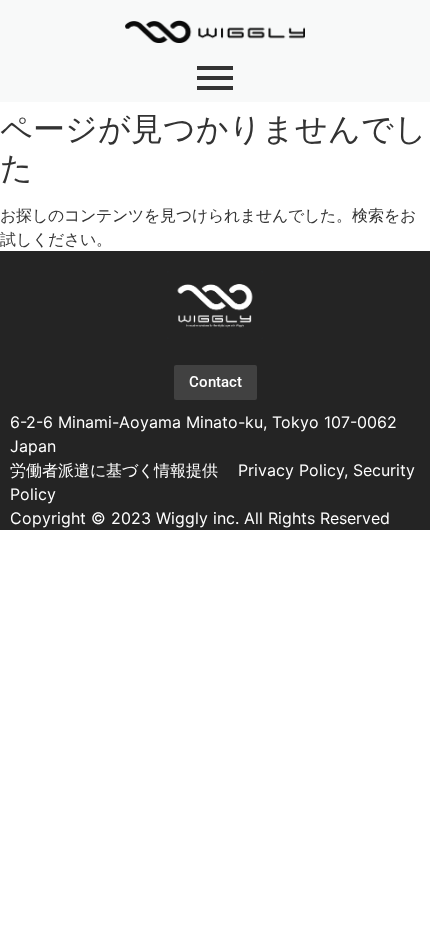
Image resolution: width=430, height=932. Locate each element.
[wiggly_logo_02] (215, 305)
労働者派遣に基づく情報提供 (116, 470)
